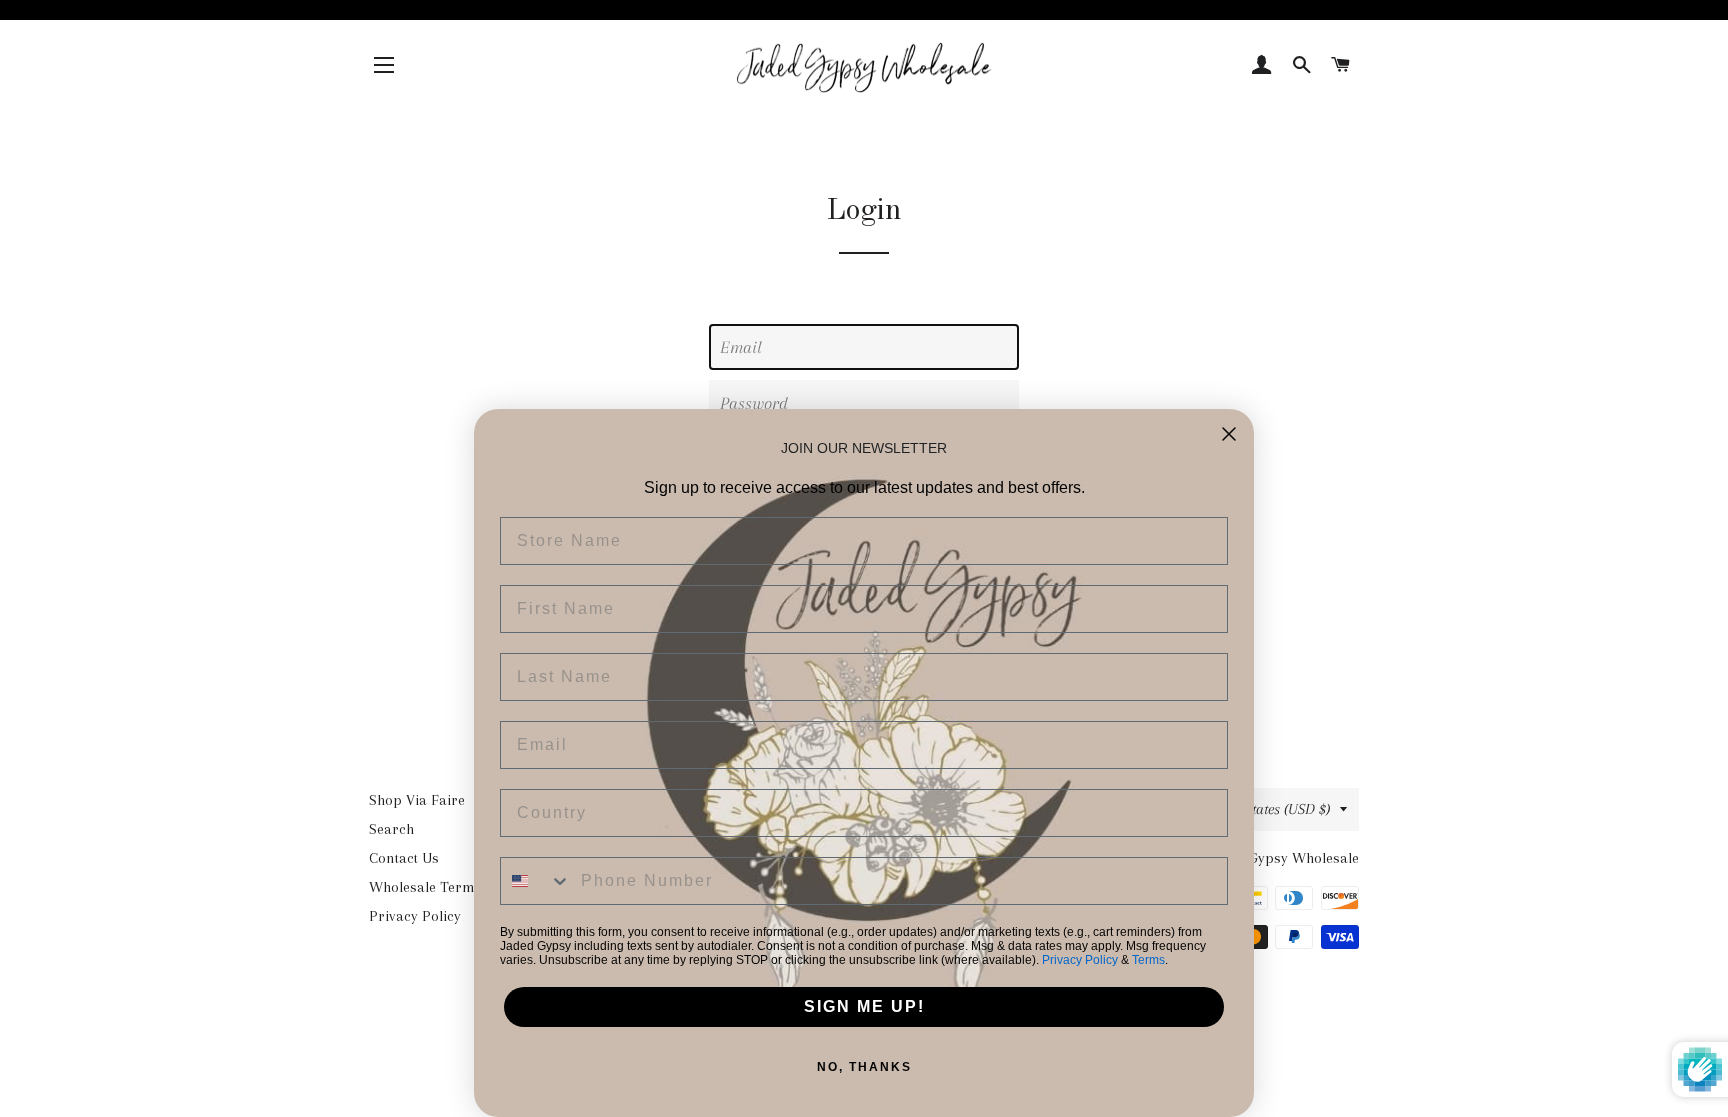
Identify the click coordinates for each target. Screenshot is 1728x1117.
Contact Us (404, 858)
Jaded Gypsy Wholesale (1284, 858)
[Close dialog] (1229, 434)
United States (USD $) (1265, 809)
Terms (1148, 960)
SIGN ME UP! (864, 1006)
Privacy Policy (415, 916)
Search (391, 829)
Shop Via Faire (417, 800)
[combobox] (536, 881)
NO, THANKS (864, 1067)
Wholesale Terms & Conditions (469, 887)
